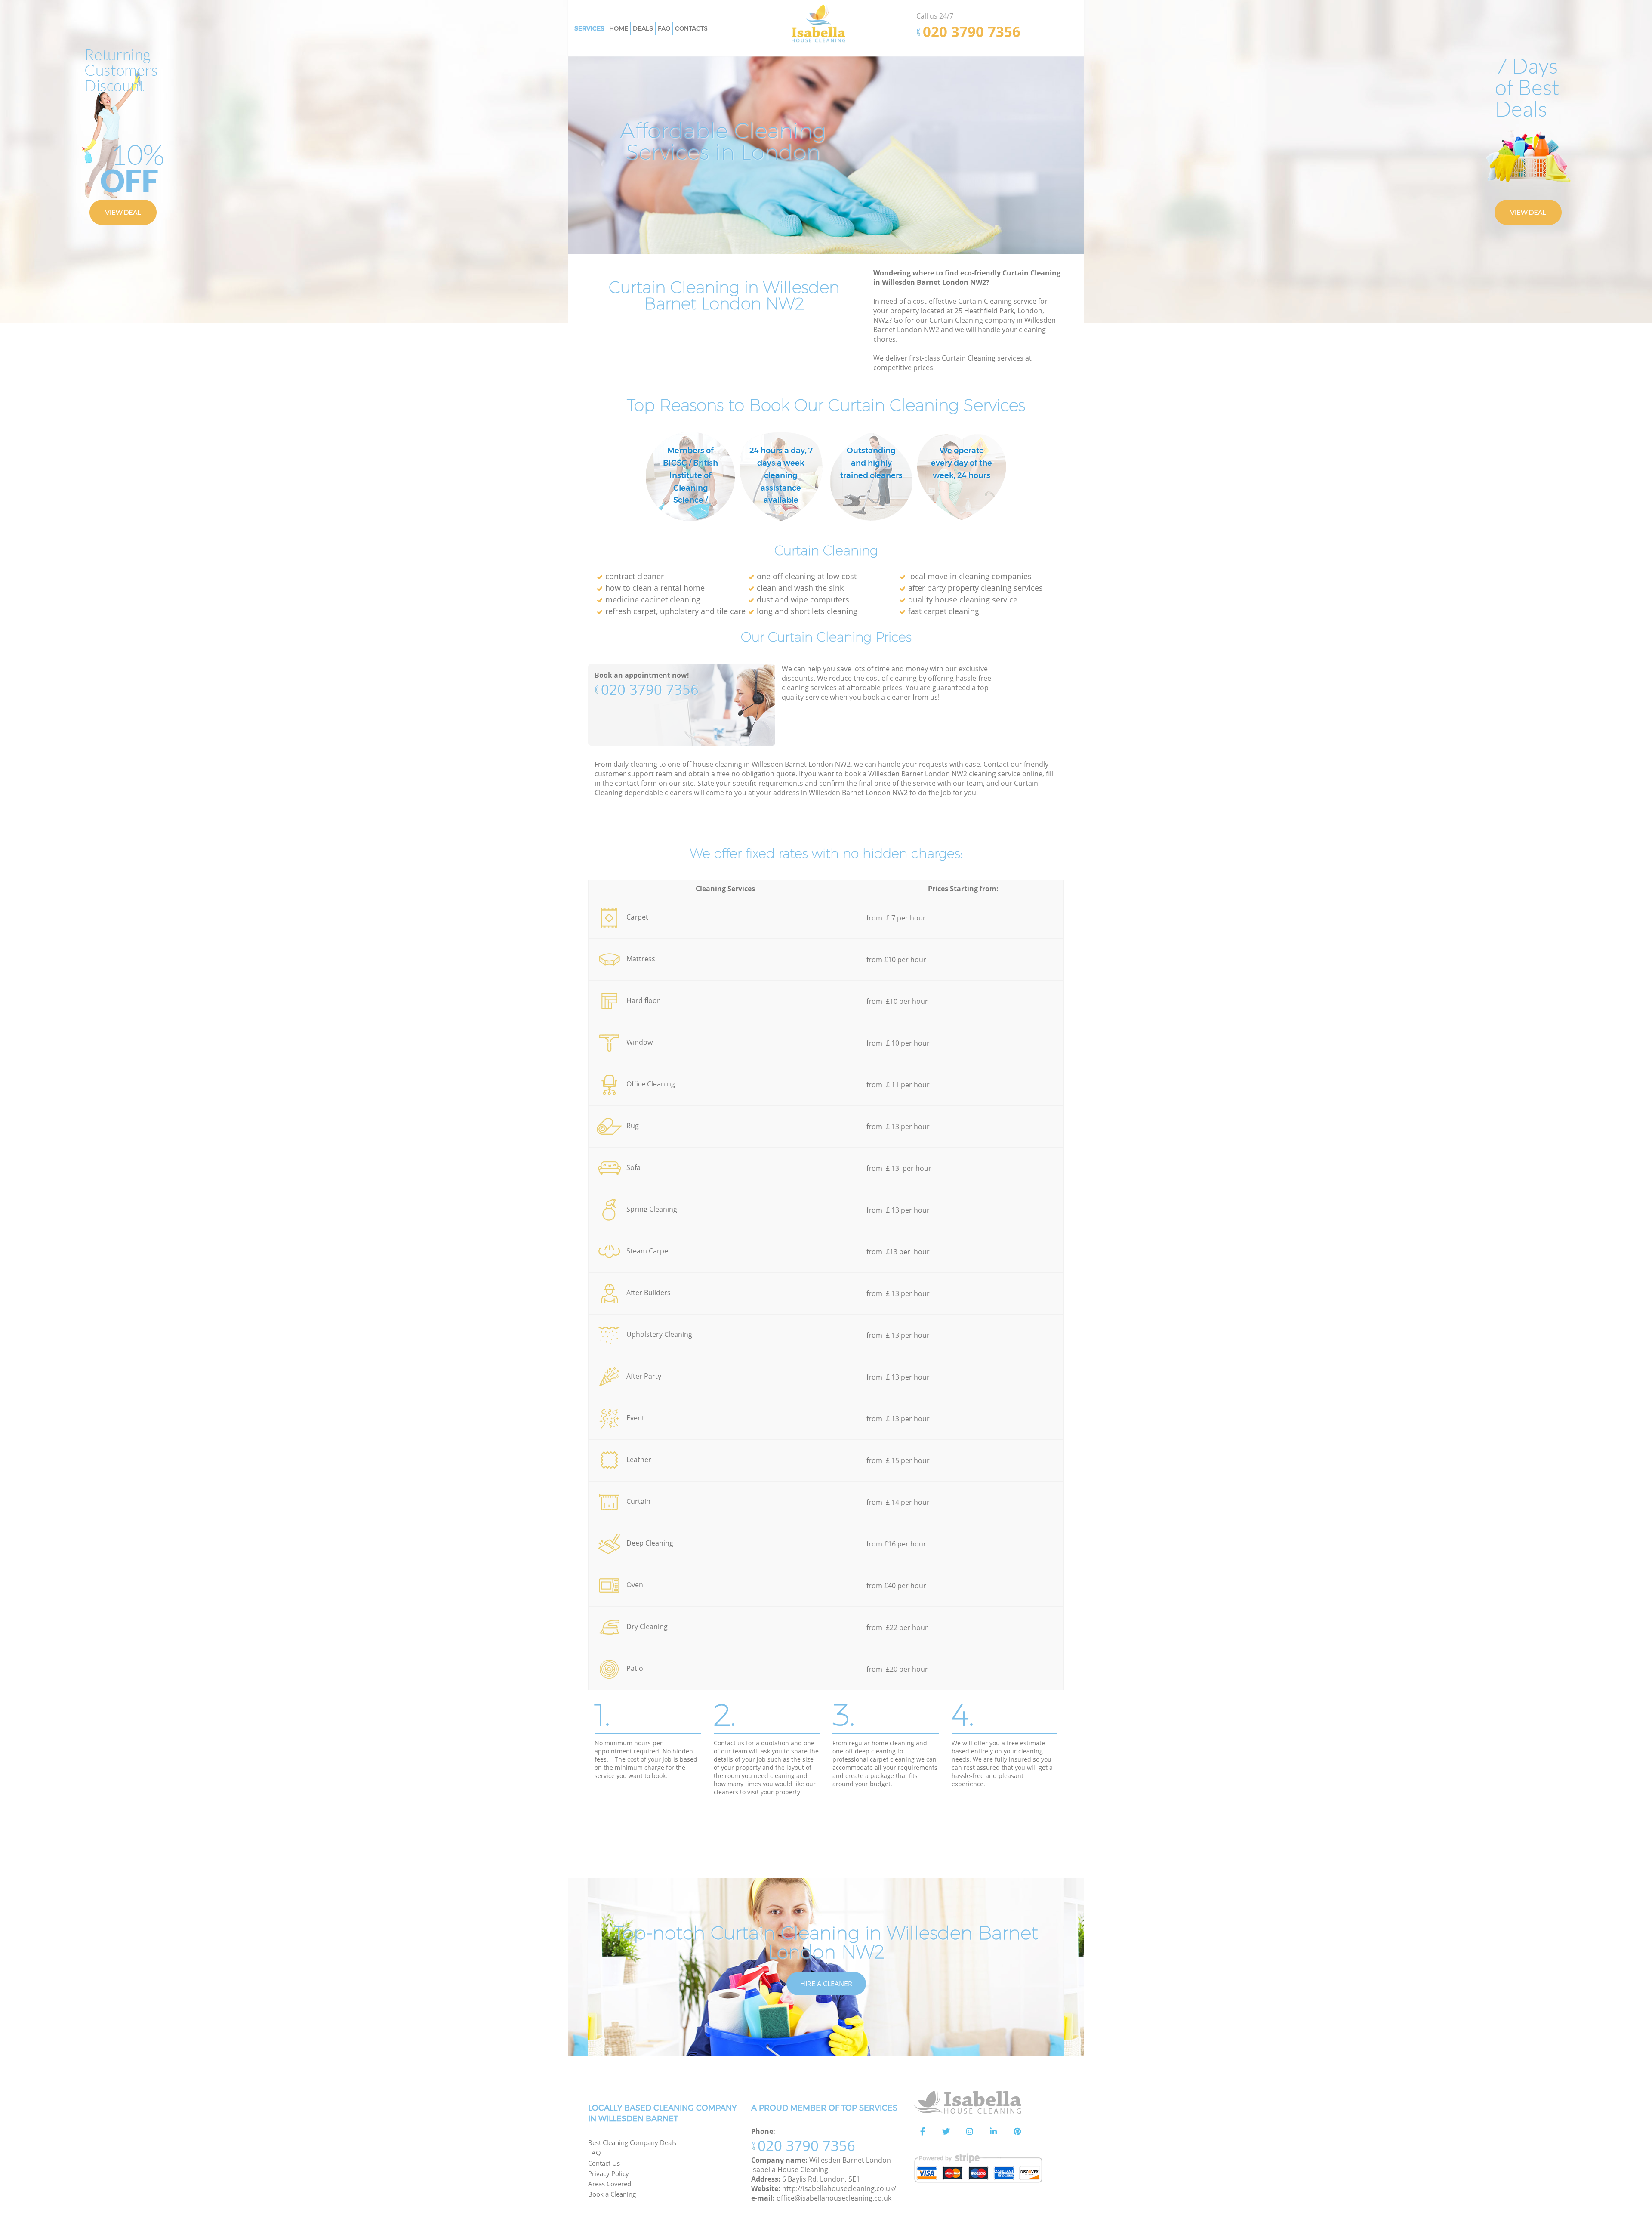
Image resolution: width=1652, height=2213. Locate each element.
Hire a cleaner (826, 1984)
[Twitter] (946, 2132)
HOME (619, 28)
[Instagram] (970, 2132)
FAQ (595, 2153)
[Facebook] (922, 2132)
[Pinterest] (1017, 2132)
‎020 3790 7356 (650, 690)
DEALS (643, 28)
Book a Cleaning (612, 2194)
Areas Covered (610, 2184)
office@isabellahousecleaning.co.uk (834, 2198)
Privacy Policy (609, 2173)
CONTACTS (691, 28)
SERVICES (589, 28)
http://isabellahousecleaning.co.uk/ (839, 2188)
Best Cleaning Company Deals (632, 2142)
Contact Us (604, 2163)
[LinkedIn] (993, 2132)
